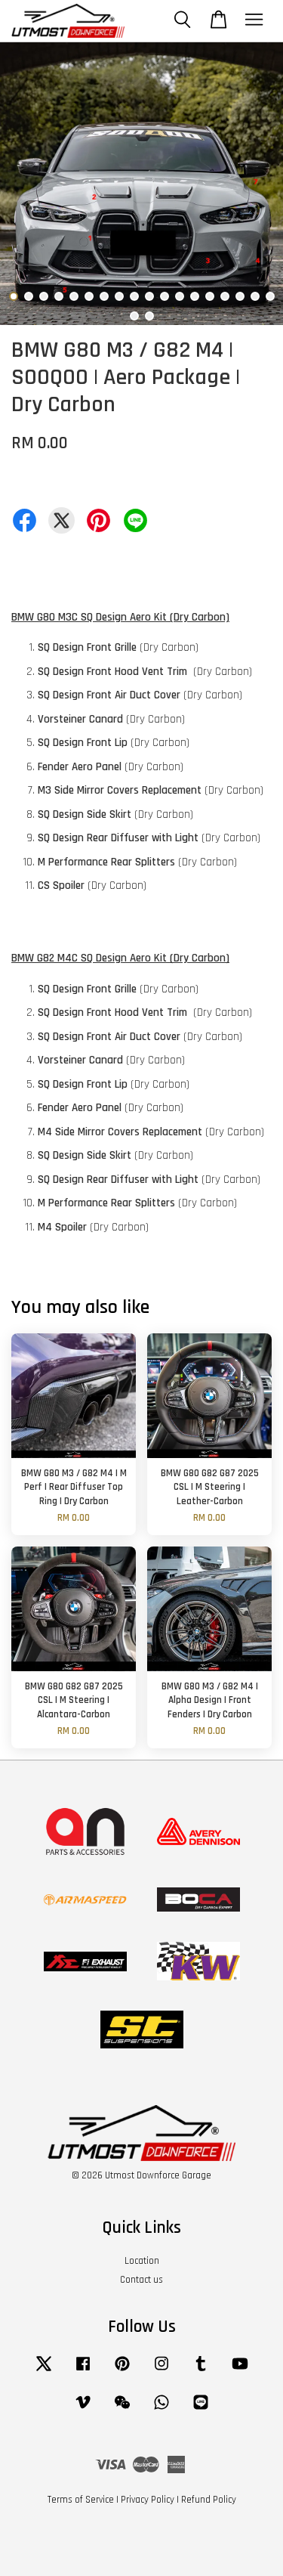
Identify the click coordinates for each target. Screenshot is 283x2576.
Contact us (141, 2280)
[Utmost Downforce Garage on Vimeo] (83, 2410)
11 (165, 296)
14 (210, 296)
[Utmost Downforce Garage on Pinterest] (122, 2371)
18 (270, 296)
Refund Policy (209, 2500)
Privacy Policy (148, 2500)
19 (134, 316)
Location (142, 2261)
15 (225, 296)
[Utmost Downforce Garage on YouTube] (240, 2371)
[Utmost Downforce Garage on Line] (201, 2410)
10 (149, 296)
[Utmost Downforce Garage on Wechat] (122, 2410)
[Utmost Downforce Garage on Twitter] (44, 2371)
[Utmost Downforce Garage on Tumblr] (201, 2371)
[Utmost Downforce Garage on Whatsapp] (161, 2410)
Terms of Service (81, 2500)
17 (255, 296)
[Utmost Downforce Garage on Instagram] (161, 2371)
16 (240, 296)
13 (195, 296)
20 (149, 316)
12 (180, 296)
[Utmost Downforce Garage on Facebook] (83, 2371)
